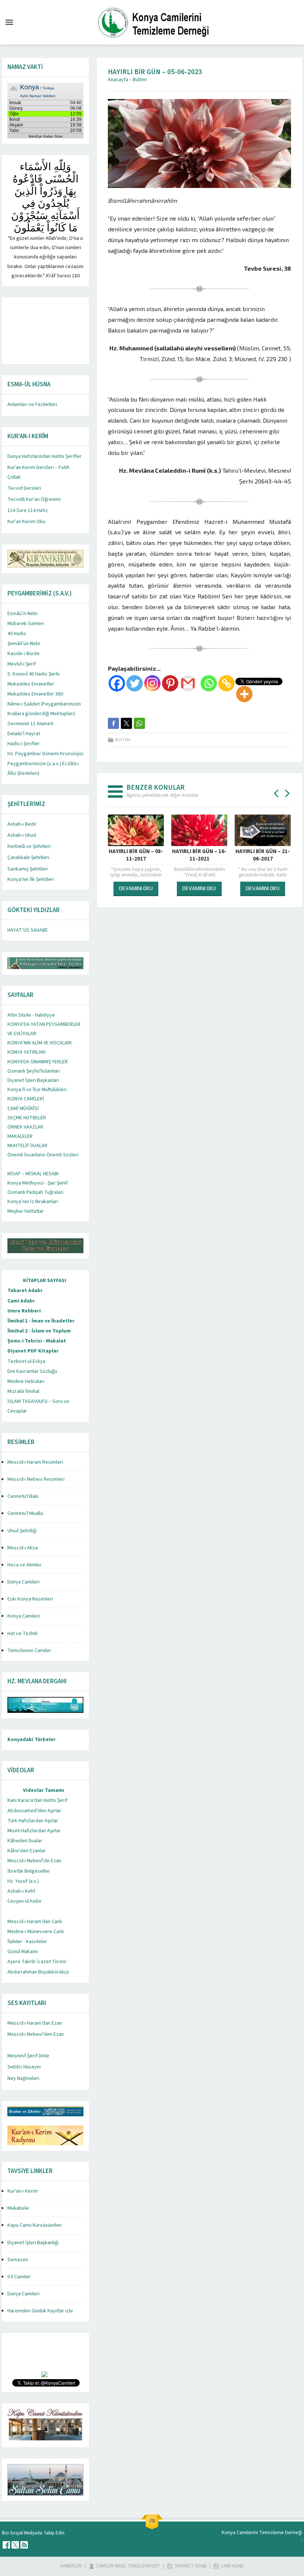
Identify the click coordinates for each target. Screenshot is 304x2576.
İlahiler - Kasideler (27, 1942)
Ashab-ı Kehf (21, 1891)
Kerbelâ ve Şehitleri (29, 846)
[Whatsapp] (209, 683)
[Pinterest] (170, 683)
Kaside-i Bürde (24, 654)
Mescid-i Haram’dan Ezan (35, 2023)
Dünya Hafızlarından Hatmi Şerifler (44, 456)
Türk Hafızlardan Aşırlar (33, 1821)
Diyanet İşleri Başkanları (33, 1080)
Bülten (140, 80)
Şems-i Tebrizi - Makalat (37, 1341)
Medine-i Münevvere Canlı (36, 1932)
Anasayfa (118, 80)
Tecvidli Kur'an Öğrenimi (34, 499)
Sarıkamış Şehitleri (28, 869)
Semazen (18, 2260)
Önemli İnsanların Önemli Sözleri (43, 1155)
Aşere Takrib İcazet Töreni (37, 1962)
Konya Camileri (24, 1616)
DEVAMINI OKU (136, 888)
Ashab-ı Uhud (22, 835)
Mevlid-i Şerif (22, 664)
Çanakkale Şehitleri (28, 858)
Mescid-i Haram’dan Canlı (35, 1922)
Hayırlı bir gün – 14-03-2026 (199, 855)
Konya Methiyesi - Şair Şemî (37, 1183)
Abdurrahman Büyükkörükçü (38, 1972)
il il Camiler (19, 2277)
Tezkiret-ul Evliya (26, 1361)
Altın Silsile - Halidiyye (31, 1015)
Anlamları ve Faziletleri (32, 404)
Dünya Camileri (24, 1582)
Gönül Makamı (23, 1952)
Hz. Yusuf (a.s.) (23, 1881)
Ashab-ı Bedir (22, 824)
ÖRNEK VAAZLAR (25, 1127)
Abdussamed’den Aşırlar (34, 1811)
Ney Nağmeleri (23, 2078)
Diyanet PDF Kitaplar (33, 1351)
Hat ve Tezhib (23, 1634)
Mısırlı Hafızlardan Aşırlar (34, 1831)
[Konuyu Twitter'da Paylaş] (126, 723)
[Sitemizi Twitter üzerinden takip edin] (15, 2545)
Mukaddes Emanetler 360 (35, 694)
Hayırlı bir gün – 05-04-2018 (136, 855)
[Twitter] (135, 683)
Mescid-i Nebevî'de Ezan (34, 1861)
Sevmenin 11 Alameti (30, 724)
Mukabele (18, 2208)
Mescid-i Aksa (23, 1548)
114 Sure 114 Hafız (28, 511)
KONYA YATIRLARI (27, 1052)
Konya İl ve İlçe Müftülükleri (37, 1090)
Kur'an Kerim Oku (26, 522)
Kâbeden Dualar (25, 1841)
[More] (244, 694)
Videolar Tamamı (44, 1790)
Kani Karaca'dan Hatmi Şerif (37, 1800)
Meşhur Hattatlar (26, 1211)
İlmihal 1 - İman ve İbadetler (41, 1321)
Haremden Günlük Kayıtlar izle (40, 2311)
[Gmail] (188, 683)
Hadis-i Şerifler (24, 744)
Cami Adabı (21, 1301)
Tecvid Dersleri (24, 488)
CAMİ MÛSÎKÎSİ (23, 1109)
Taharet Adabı (25, 1291)
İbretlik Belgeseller (29, 1871)
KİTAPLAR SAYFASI (44, 1281)
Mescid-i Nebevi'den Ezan (36, 2034)
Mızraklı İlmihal (23, 1391)
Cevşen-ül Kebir (25, 1901)
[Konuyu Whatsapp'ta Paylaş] (139, 723)
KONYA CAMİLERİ (26, 1099)
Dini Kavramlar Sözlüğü (32, 1371)
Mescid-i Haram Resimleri (35, 1462)
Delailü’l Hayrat (24, 734)
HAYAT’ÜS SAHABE (28, 930)
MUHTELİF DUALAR (27, 1146)
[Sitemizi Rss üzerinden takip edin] (24, 2545)
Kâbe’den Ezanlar (27, 1851)
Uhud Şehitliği (22, 1531)
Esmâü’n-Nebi (22, 614)
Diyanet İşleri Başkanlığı (33, 2243)
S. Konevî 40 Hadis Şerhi (34, 674)
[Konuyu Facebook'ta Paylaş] (113, 723)
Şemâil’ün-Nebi (24, 644)
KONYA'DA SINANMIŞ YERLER (38, 1062)
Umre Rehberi (24, 1311)
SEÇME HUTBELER (27, 1118)
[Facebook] (117, 683)
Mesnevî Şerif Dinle (28, 2056)
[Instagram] (152, 683)
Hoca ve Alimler (24, 1565)
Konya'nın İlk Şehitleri (31, 879)
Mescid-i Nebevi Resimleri (36, 1479)
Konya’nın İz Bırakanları (33, 1202)
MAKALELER (20, 1136)
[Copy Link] (227, 683)
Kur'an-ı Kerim (23, 2191)
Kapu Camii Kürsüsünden (34, 2225)
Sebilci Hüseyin (24, 2067)
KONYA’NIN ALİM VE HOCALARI (39, 1043)
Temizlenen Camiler (29, 1651)
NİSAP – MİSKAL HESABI (33, 1174)
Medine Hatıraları (26, 1381)
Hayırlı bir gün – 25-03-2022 (263, 855)
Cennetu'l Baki (23, 1496)
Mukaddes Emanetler (31, 684)
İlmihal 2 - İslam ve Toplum (39, 1331)
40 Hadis (17, 634)
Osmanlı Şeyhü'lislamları (34, 1071)
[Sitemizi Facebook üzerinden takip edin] (6, 2545)
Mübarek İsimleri (26, 624)
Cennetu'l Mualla (25, 1513)
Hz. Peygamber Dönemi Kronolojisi (45, 754)
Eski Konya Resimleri (30, 1599)
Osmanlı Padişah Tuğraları (35, 1192)
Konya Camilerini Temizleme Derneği (262, 2533)
